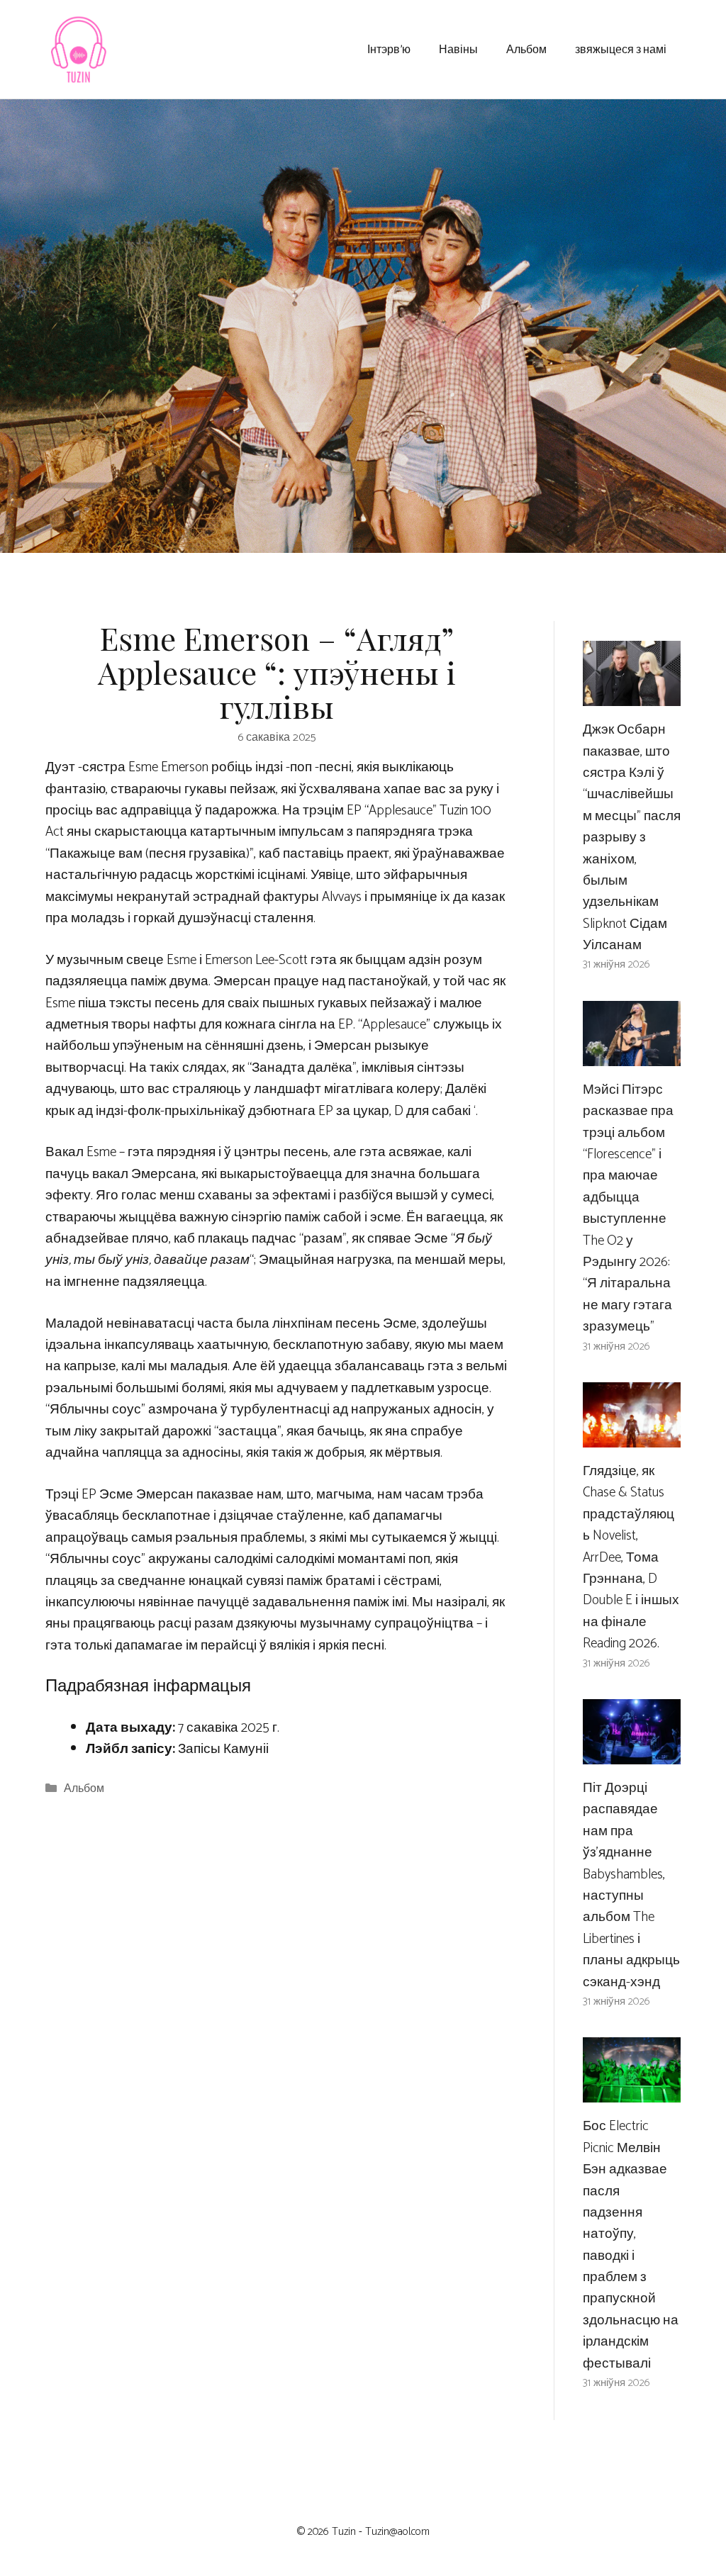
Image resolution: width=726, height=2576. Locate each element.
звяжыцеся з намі (621, 49)
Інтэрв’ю (389, 49)
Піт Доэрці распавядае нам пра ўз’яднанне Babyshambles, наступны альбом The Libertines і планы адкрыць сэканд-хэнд (631, 1885)
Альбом (526, 49)
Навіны (458, 49)
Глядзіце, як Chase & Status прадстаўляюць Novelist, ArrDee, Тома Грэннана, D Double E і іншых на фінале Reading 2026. (631, 1557)
